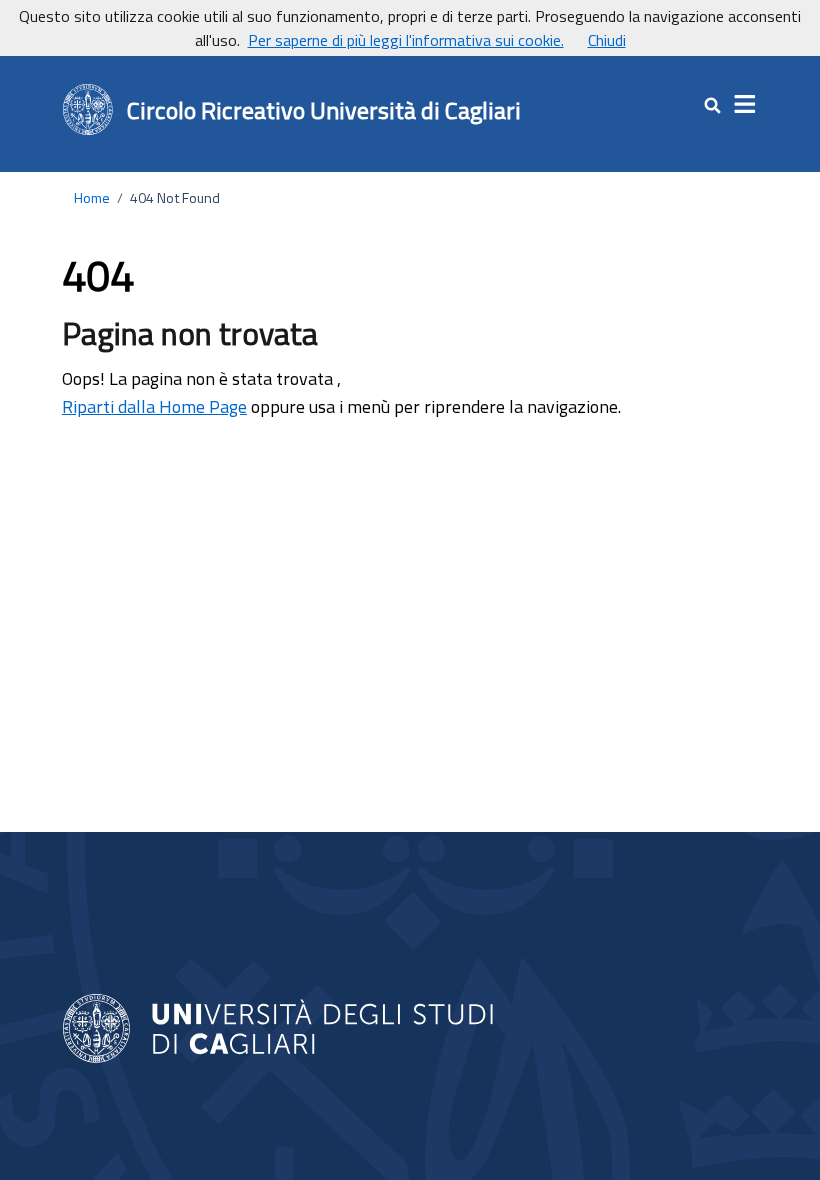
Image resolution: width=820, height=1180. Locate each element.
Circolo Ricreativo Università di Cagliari (324, 110)
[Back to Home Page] (88, 110)
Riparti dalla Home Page (154, 406)
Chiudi (607, 40)
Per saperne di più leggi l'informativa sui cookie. (406, 40)
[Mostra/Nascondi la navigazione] (746, 105)
